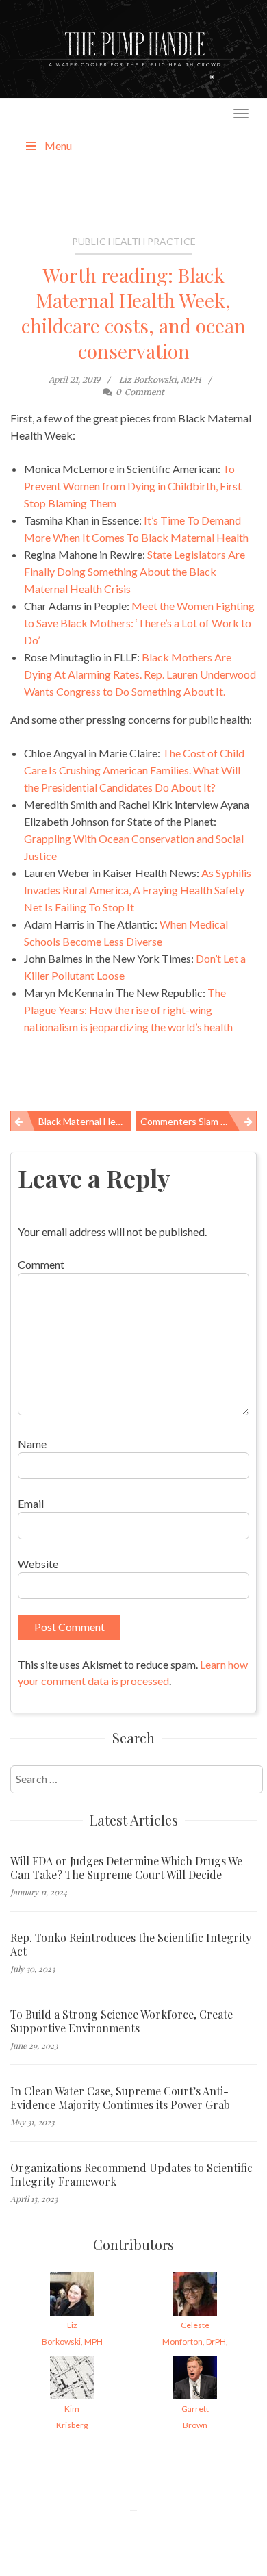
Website (38, 1564)
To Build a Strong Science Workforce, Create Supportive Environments (122, 2021)
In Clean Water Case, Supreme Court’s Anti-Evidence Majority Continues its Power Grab (120, 2098)
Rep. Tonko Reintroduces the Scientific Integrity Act (131, 1945)
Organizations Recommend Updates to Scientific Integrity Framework (131, 2175)
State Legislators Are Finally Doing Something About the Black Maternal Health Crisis (135, 571)
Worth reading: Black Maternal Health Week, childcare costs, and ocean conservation (133, 313)
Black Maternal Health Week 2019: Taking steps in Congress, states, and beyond (85, 1121)
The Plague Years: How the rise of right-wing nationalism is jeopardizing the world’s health (128, 1010)
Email (31, 1503)
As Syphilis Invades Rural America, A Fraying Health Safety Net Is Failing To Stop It (138, 890)
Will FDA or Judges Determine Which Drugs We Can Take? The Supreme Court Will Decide (126, 1868)
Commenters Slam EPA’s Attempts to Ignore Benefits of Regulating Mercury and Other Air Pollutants (199, 1121)
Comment (41, 1264)
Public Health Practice (134, 241)
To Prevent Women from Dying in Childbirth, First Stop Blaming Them (133, 486)
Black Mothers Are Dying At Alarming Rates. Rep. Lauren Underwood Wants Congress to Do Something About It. (140, 674)
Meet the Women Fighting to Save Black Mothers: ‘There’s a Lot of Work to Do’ (139, 623)
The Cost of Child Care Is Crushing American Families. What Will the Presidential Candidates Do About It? (134, 770)
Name (32, 1444)
